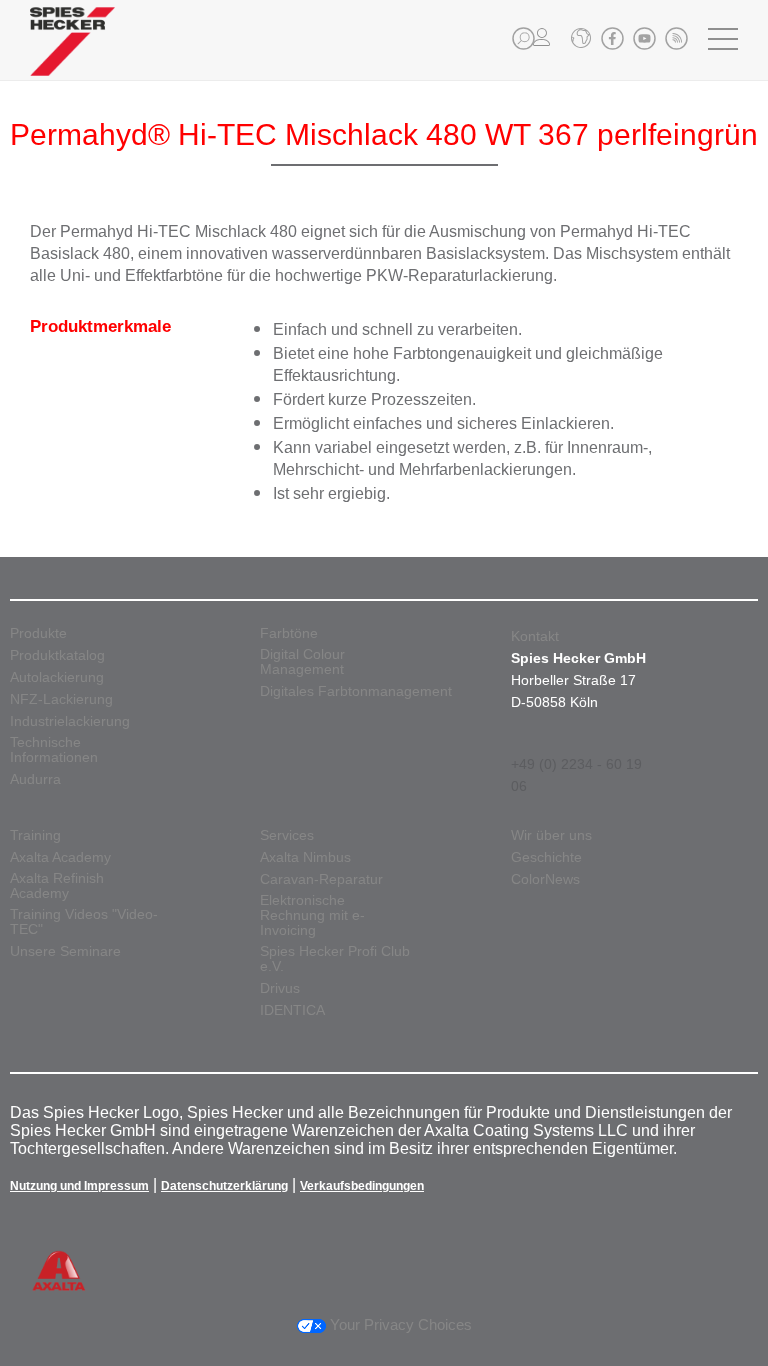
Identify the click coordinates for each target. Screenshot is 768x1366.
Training (35, 835)
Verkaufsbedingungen (362, 1186)
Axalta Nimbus (305, 857)
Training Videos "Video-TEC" (84, 922)
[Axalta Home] (72, 56)
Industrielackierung (70, 721)
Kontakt (535, 636)
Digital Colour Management (302, 662)
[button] (523, 38)
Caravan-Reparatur (321, 879)
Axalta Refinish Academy (57, 886)
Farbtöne (289, 633)
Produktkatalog (57, 655)
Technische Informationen (54, 750)
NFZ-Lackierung (61, 699)
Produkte (38, 633)
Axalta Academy (60, 857)
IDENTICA (292, 1010)
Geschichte (546, 857)
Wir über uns (551, 835)
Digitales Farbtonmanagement (356, 691)
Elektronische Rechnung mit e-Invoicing (312, 915)
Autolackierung (57, 677)
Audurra (35, 779)
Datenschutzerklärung (224, 1186)
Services (287, 835)
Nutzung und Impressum (79, 1186)
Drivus (280, 988)
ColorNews (545, 879)
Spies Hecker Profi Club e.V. (335, 959)
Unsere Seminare (65, 951)
